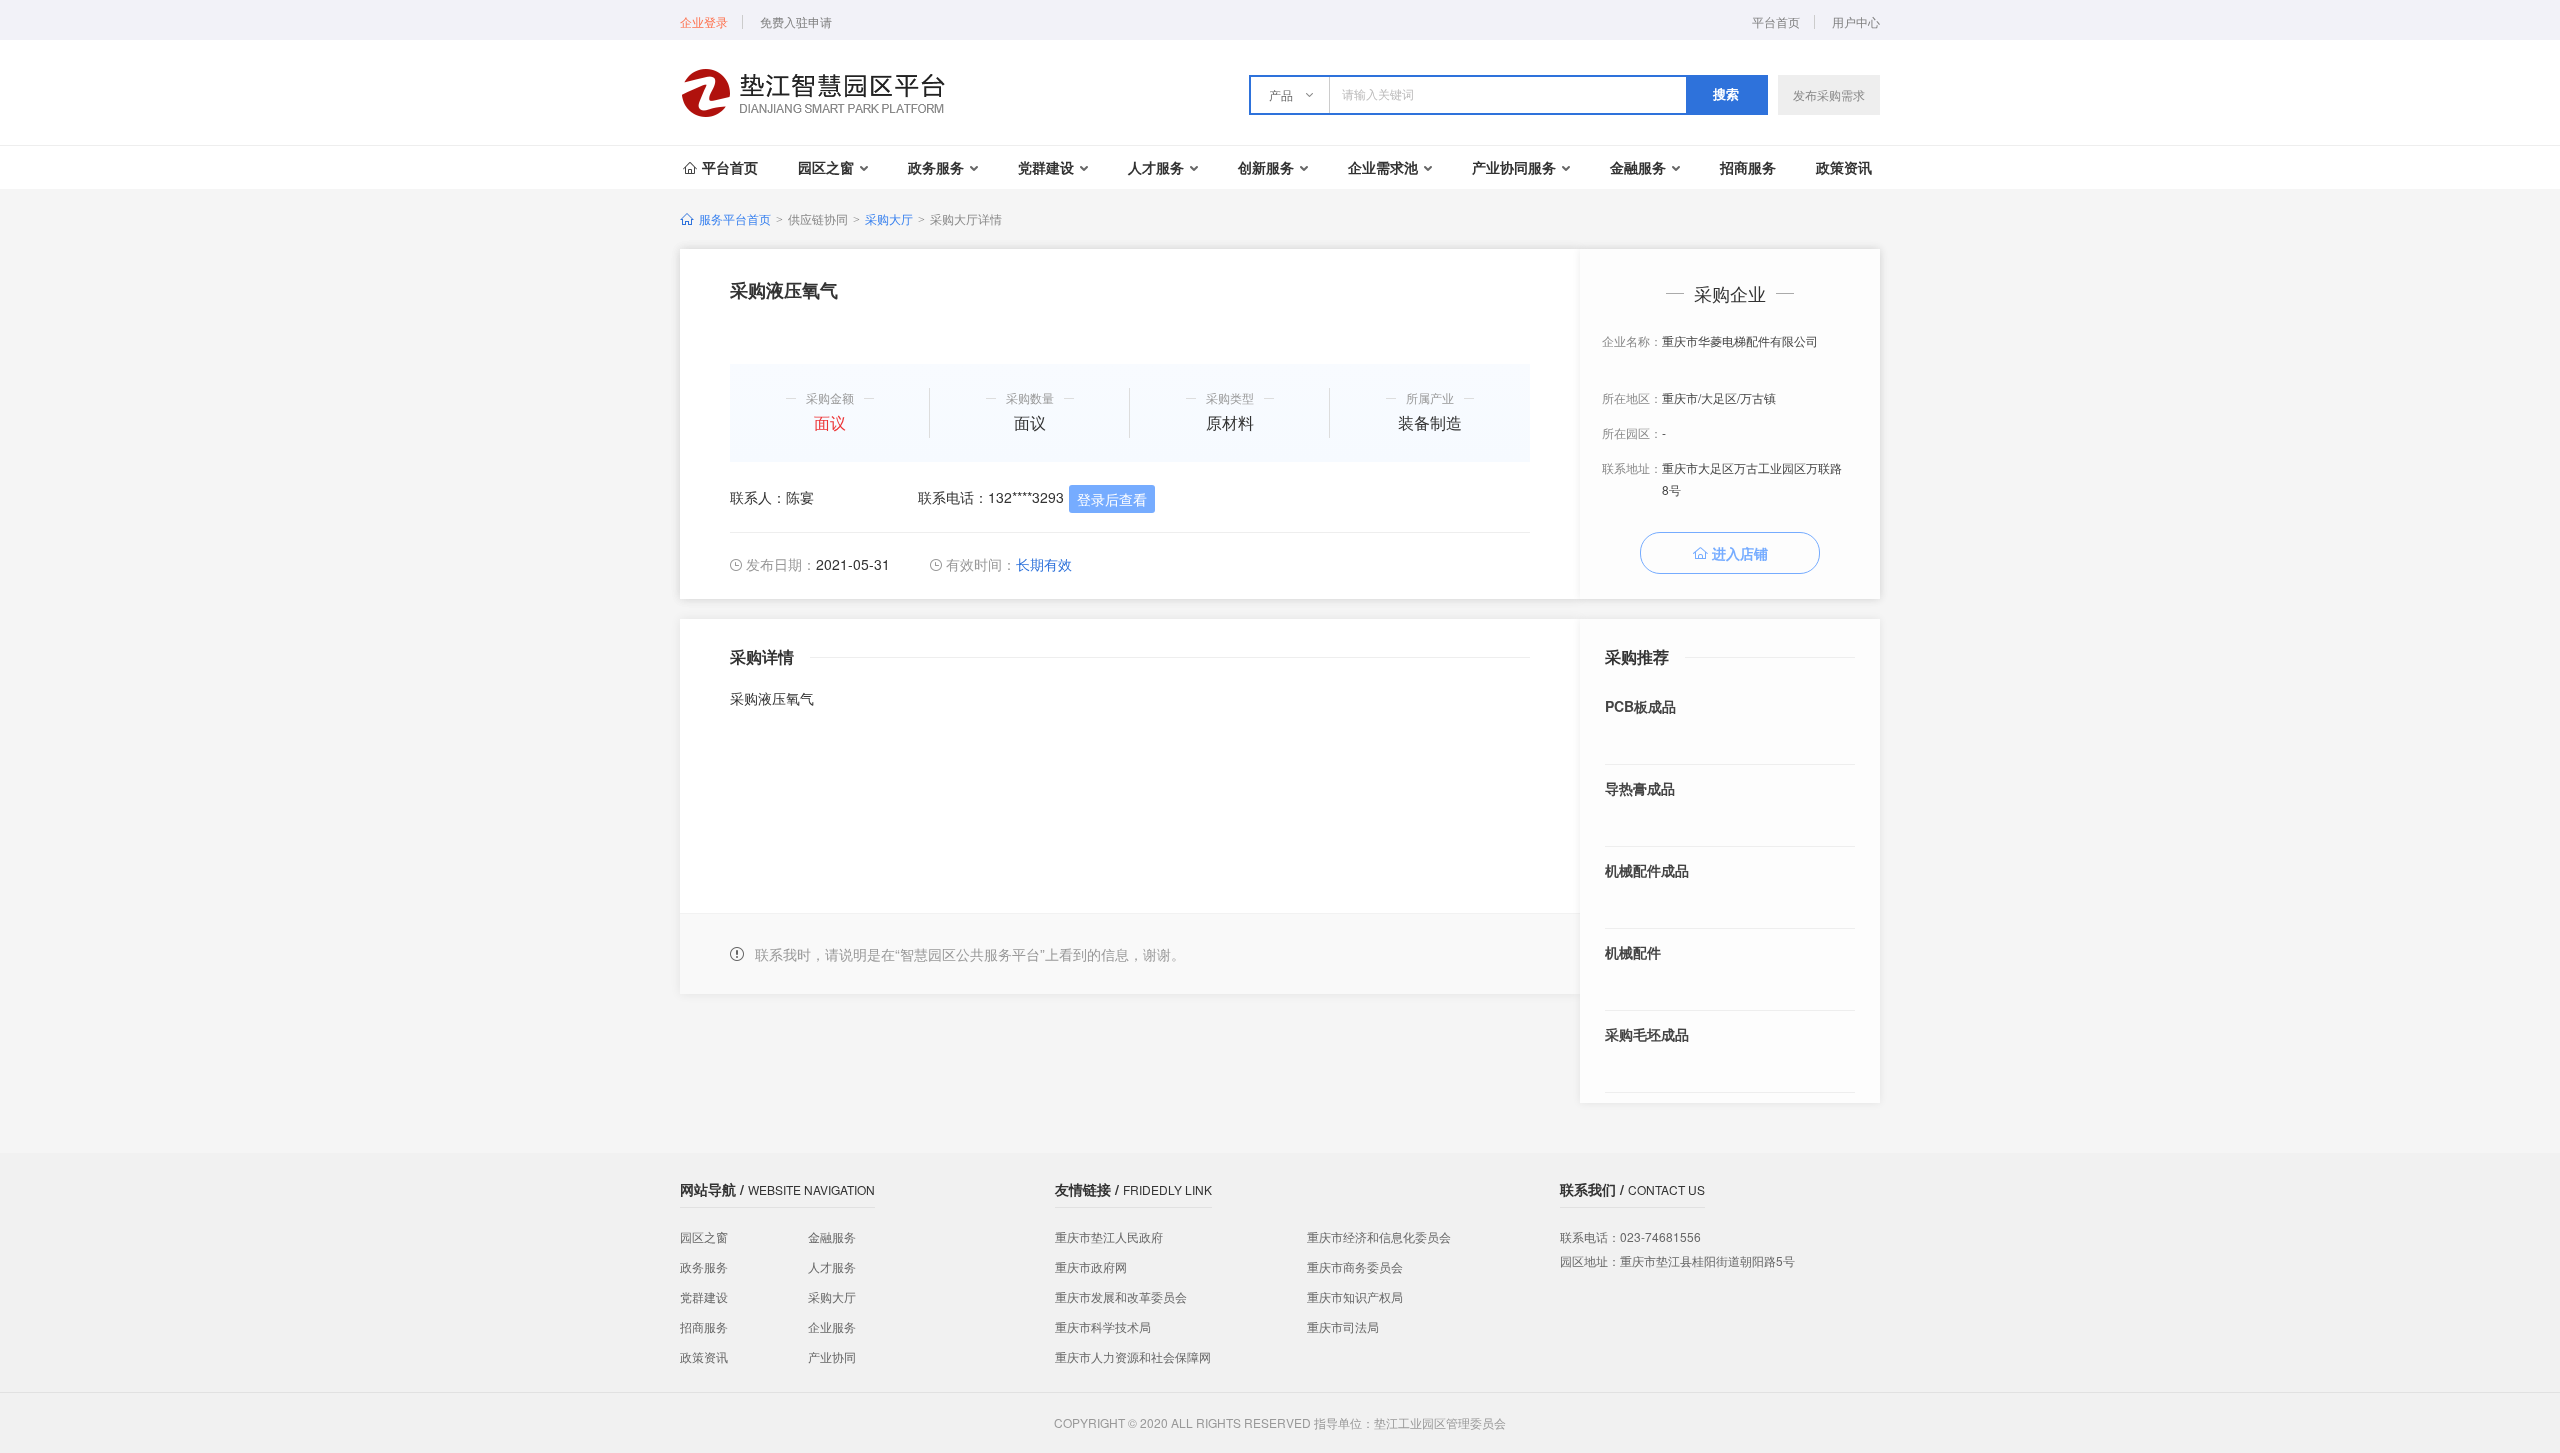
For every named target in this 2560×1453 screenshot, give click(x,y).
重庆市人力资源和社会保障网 (1133, 1356)
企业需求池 (1383, 167)
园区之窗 (826, 167)
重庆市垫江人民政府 (1109, 1236)
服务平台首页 (735, 218)
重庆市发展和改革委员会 (1121, 1296)
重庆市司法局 (1343, 1326)
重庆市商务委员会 (1355, 1266)
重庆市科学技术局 (1103, 1326)
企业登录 (704, 22)
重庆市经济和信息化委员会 (1379, 1236)
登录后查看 (1112, 499)
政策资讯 (1844, 167)
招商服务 (1748, 167)
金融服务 (1638, 167)
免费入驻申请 (796, 22)
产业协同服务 (1514, 167)
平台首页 (1776, 22)
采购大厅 (889, 218)
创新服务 (1266, 167)
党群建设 (1046, 167)
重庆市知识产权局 (1355, 1296)
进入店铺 (1740, 553)
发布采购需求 (1829, 94)
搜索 (1726, 94)
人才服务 (1156, 167)
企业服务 (832, 1326)
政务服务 (936, 167)
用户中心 (1856, 22)
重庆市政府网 (1091, 1266)
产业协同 (832, 1356)
